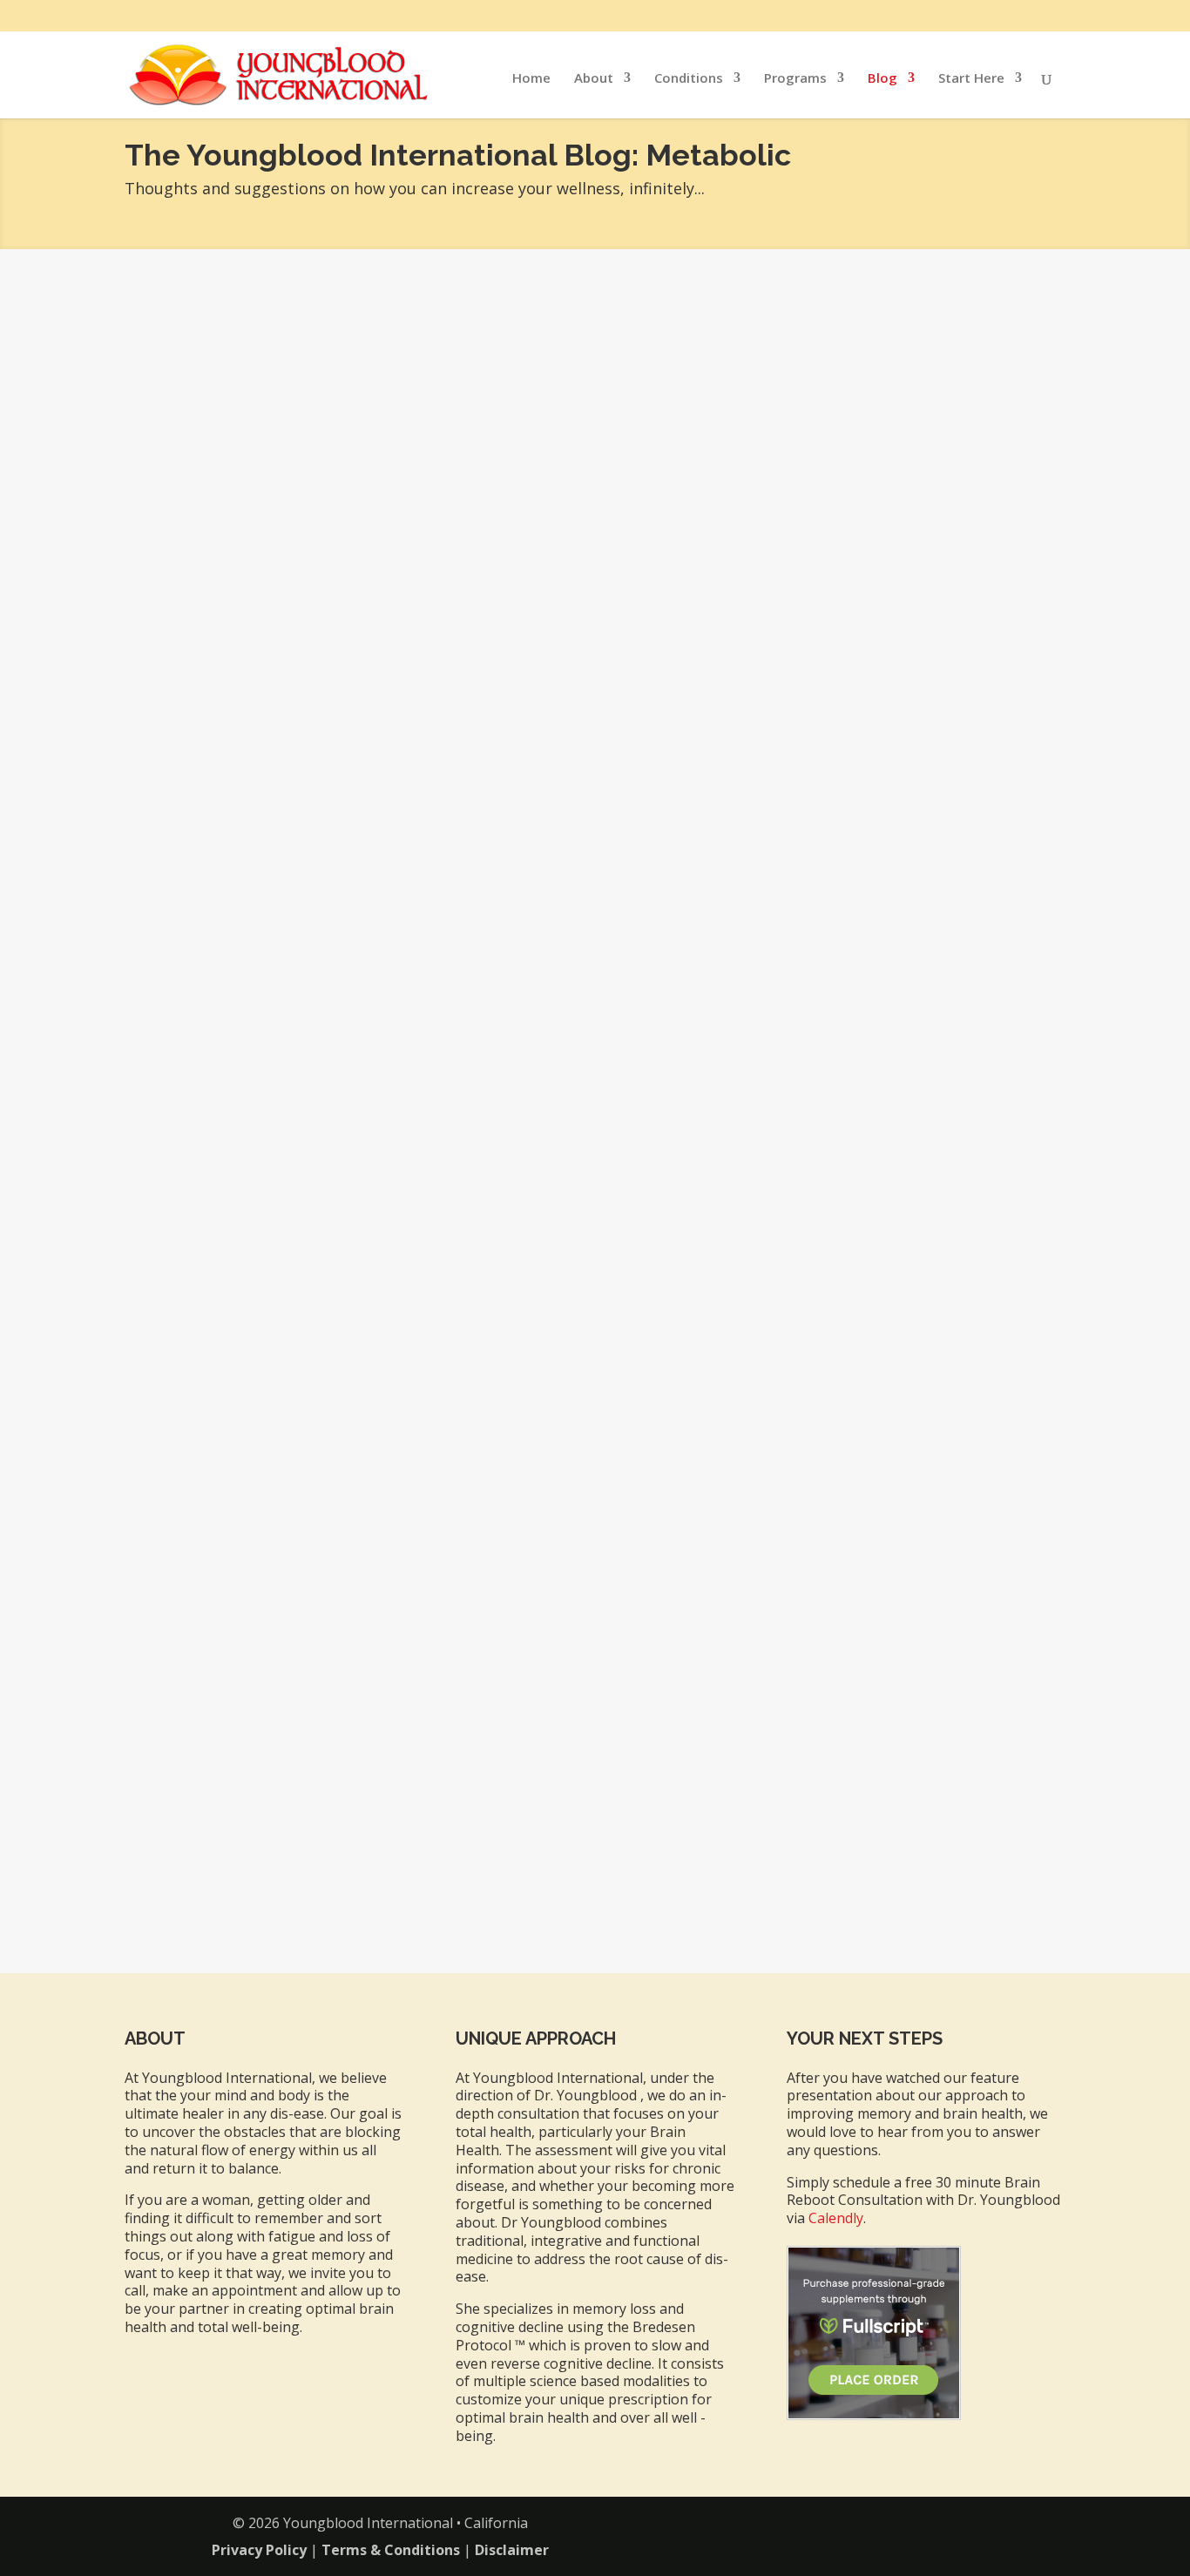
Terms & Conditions (391, 2550)
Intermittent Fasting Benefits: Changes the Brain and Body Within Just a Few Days (485, 943)
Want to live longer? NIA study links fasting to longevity (376, 1734)
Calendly (836, 2218)
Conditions (689, 79)
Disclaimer (512, 2550)
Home (531, 79)
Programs (795, 79)
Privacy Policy (259, 2550)
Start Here (971, 79)
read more (181, 1031)
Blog (882, 79)
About (594, 79)
